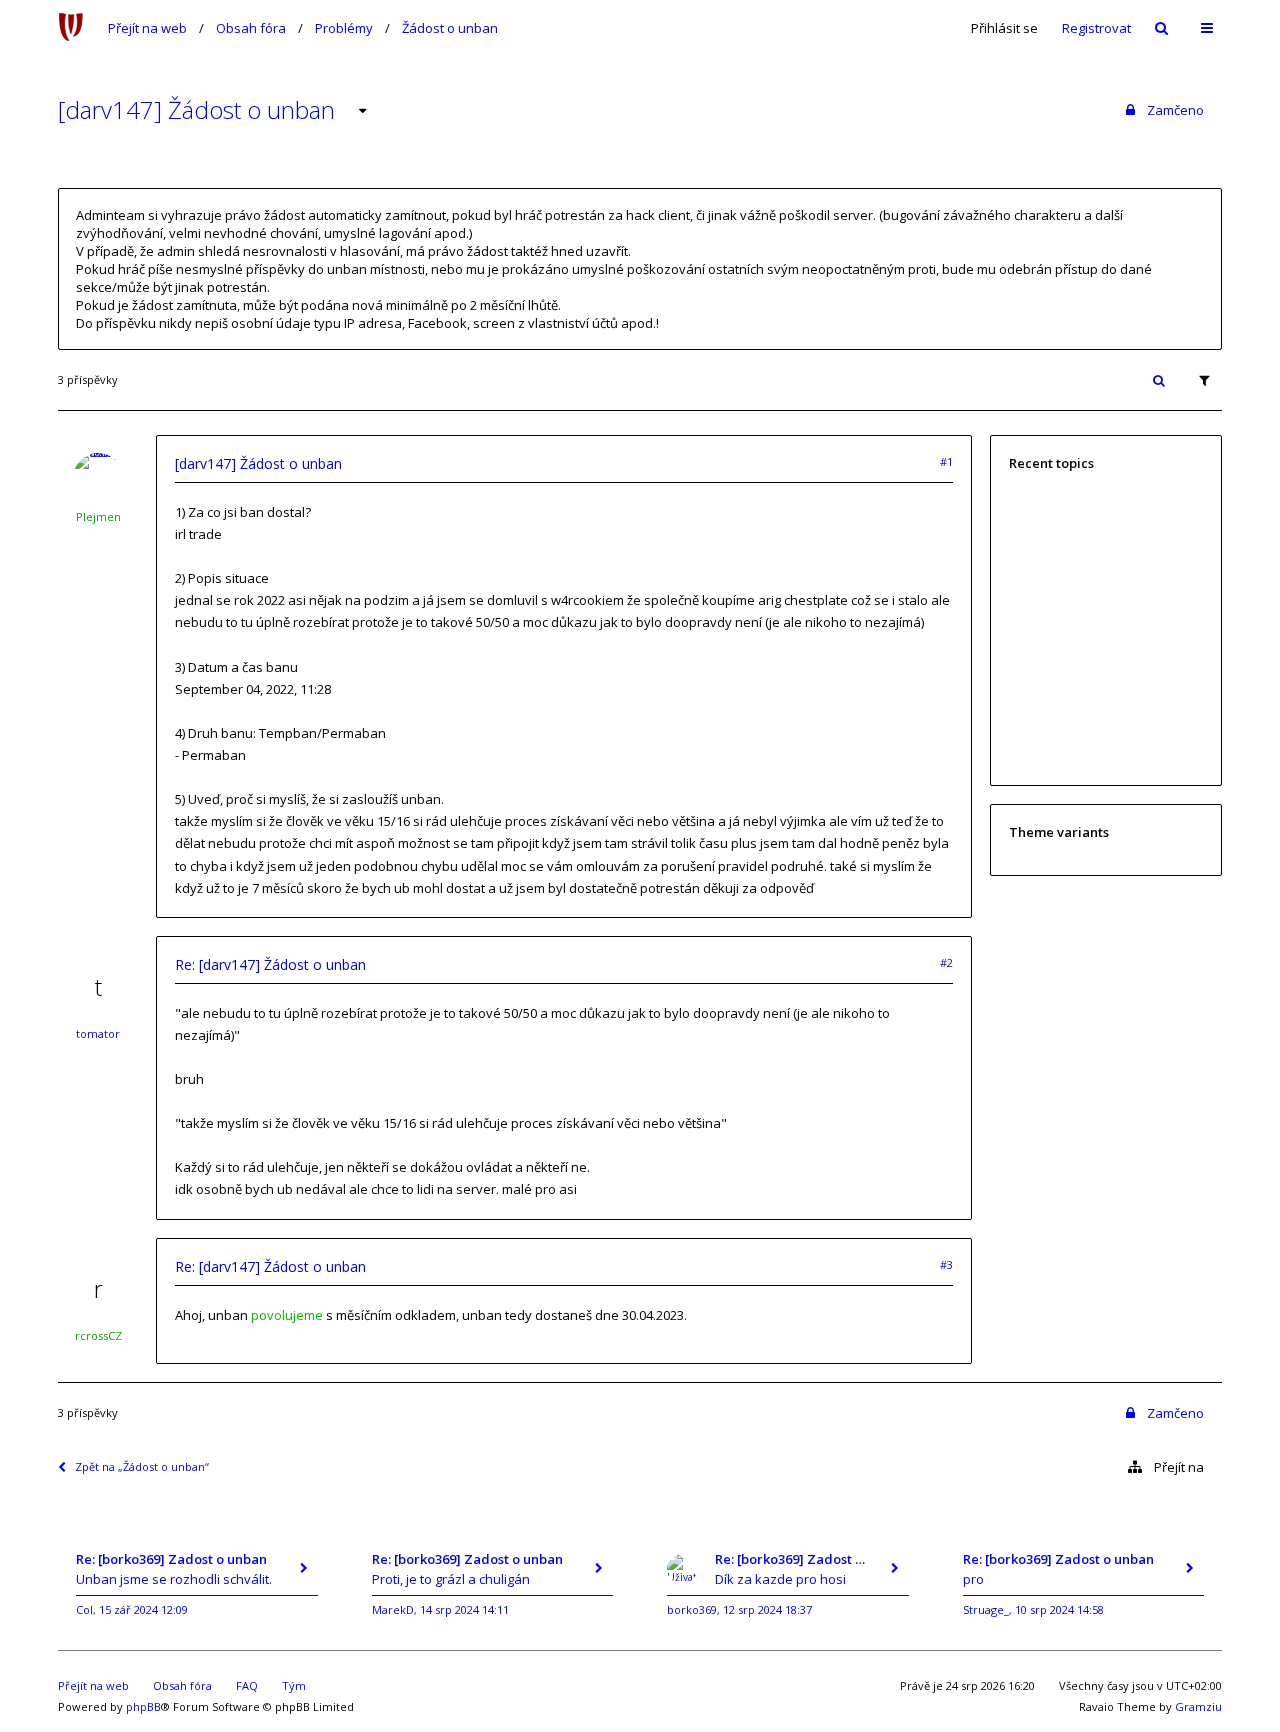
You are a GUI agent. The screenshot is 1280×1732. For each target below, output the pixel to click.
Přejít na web (147, 28)
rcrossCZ (98, 1335)
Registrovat (1096, 28)
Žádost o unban (450, 28)
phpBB (143, 1706)
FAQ (247, 1685)
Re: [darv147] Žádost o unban (270, 964)
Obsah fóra (251, 28)
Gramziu (1198, 1706)
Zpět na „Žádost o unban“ (142, 1466)
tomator (98, 1033)
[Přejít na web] (71, 28)
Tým (294, 1685)
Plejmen (98, 516)
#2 (946, 962)
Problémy (344, 28)
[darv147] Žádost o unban (196, 109)
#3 (946, 1264)
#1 (946, 461)
